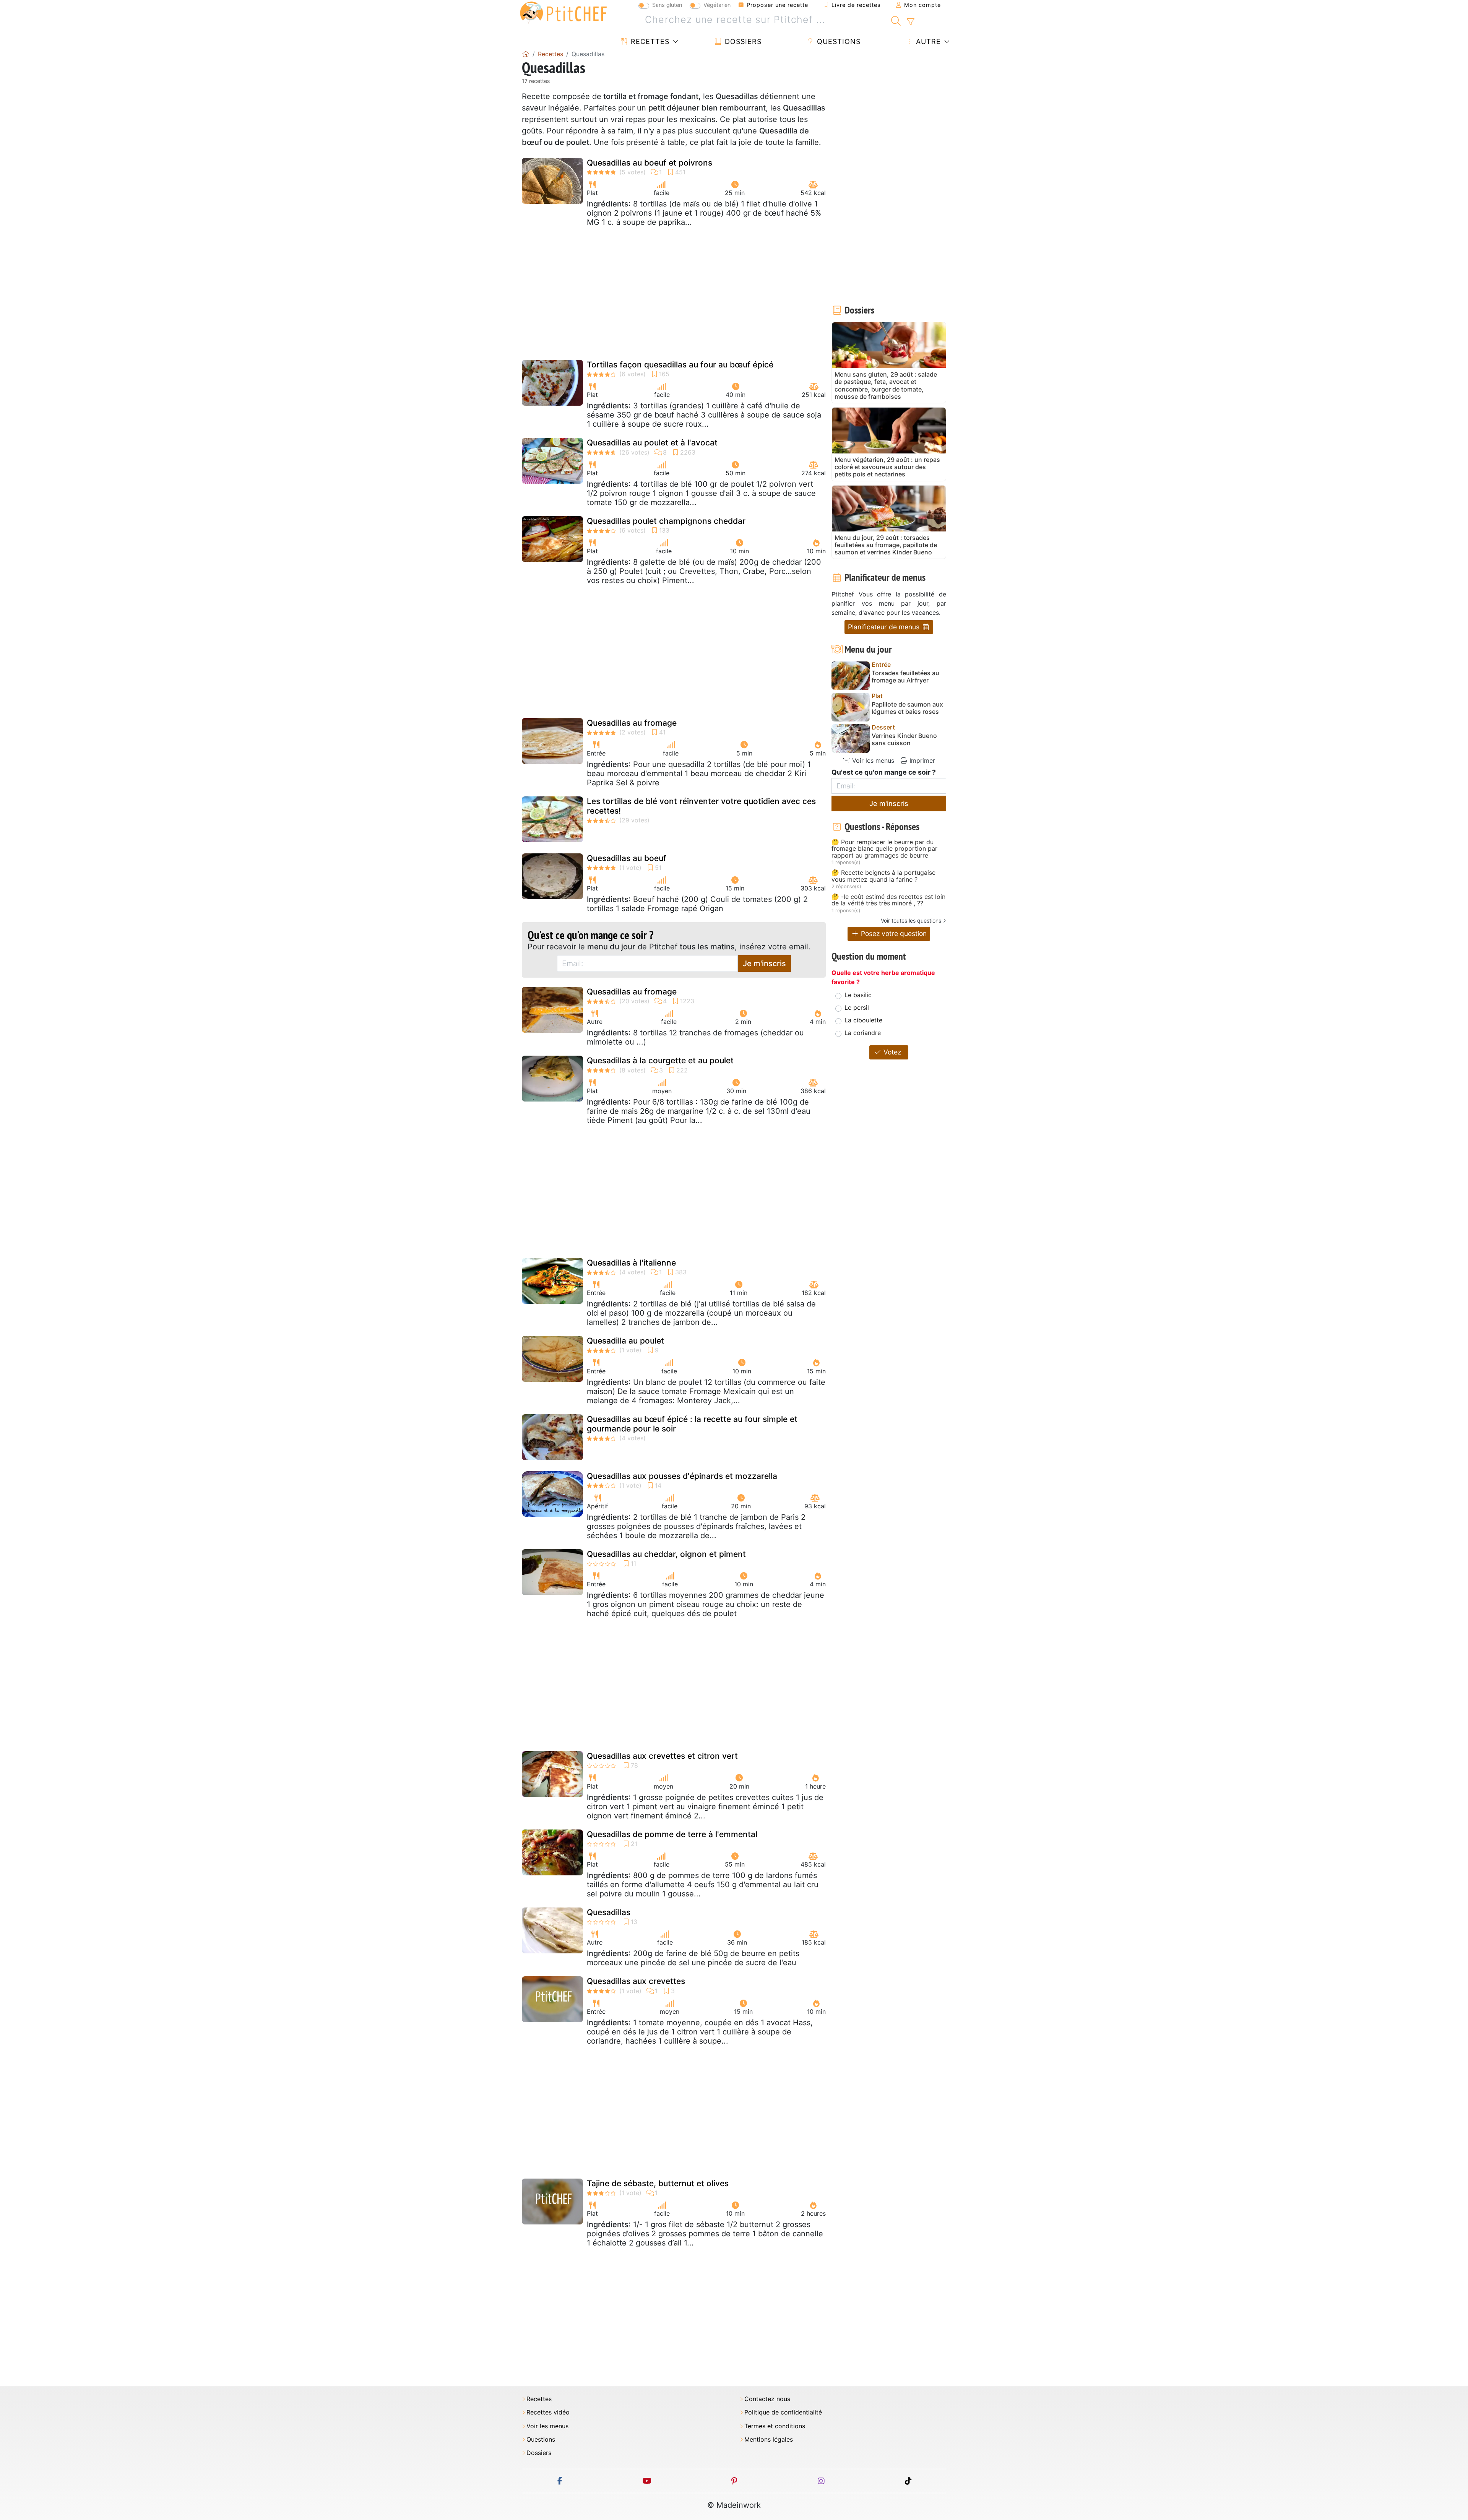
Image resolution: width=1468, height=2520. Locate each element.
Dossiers (742, 41)
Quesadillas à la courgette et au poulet (660, 1060)
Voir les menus (872, 760)
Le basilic (858, 995)
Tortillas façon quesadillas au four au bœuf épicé (680, 365)
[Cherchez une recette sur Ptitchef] (896, 20)
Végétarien (717, 5)
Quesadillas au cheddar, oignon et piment (666, 1554)
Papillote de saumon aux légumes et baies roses (907, 708)
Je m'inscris (764, 963)
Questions (838, 41)
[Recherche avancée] (910, 22)
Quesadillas (609, 1912)
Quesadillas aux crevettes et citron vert (662, 1756)
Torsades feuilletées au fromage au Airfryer (905, 677)
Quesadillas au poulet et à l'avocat (652, 443)
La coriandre (863, 1033)
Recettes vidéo (548, 2412)
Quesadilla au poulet (625, 1341)
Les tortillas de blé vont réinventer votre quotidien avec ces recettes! (701, 806)
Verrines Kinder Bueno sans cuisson (904, 739)
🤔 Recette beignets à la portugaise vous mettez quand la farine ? (883, 876)
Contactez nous (767, 2399)
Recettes (649, 41)
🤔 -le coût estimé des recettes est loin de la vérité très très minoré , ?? (888, 900)
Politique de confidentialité (783, 2412)
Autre (927, 41)
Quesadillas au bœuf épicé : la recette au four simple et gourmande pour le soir (692, 1424)
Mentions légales (769, 2440)
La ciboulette (863, 1020)
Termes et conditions (775, 2426)
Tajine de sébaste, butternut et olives (658, 2183)
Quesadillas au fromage (632, 723)
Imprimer (921, 760)
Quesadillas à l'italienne (631, 1263)
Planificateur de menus (885, 627)
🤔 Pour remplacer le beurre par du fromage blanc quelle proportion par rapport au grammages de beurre (884, 849)
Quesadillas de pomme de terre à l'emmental (672, 1834)
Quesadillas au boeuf (627, 858)
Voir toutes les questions (911, 920)
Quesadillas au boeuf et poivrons (650, 163)
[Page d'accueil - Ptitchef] (526, 54)
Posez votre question (893, 933)
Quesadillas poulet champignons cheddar (666, 521)
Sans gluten (667, 5)
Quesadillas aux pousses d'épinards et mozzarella (682, 1476)
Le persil (857, 1007)
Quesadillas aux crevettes (636, 1981)
